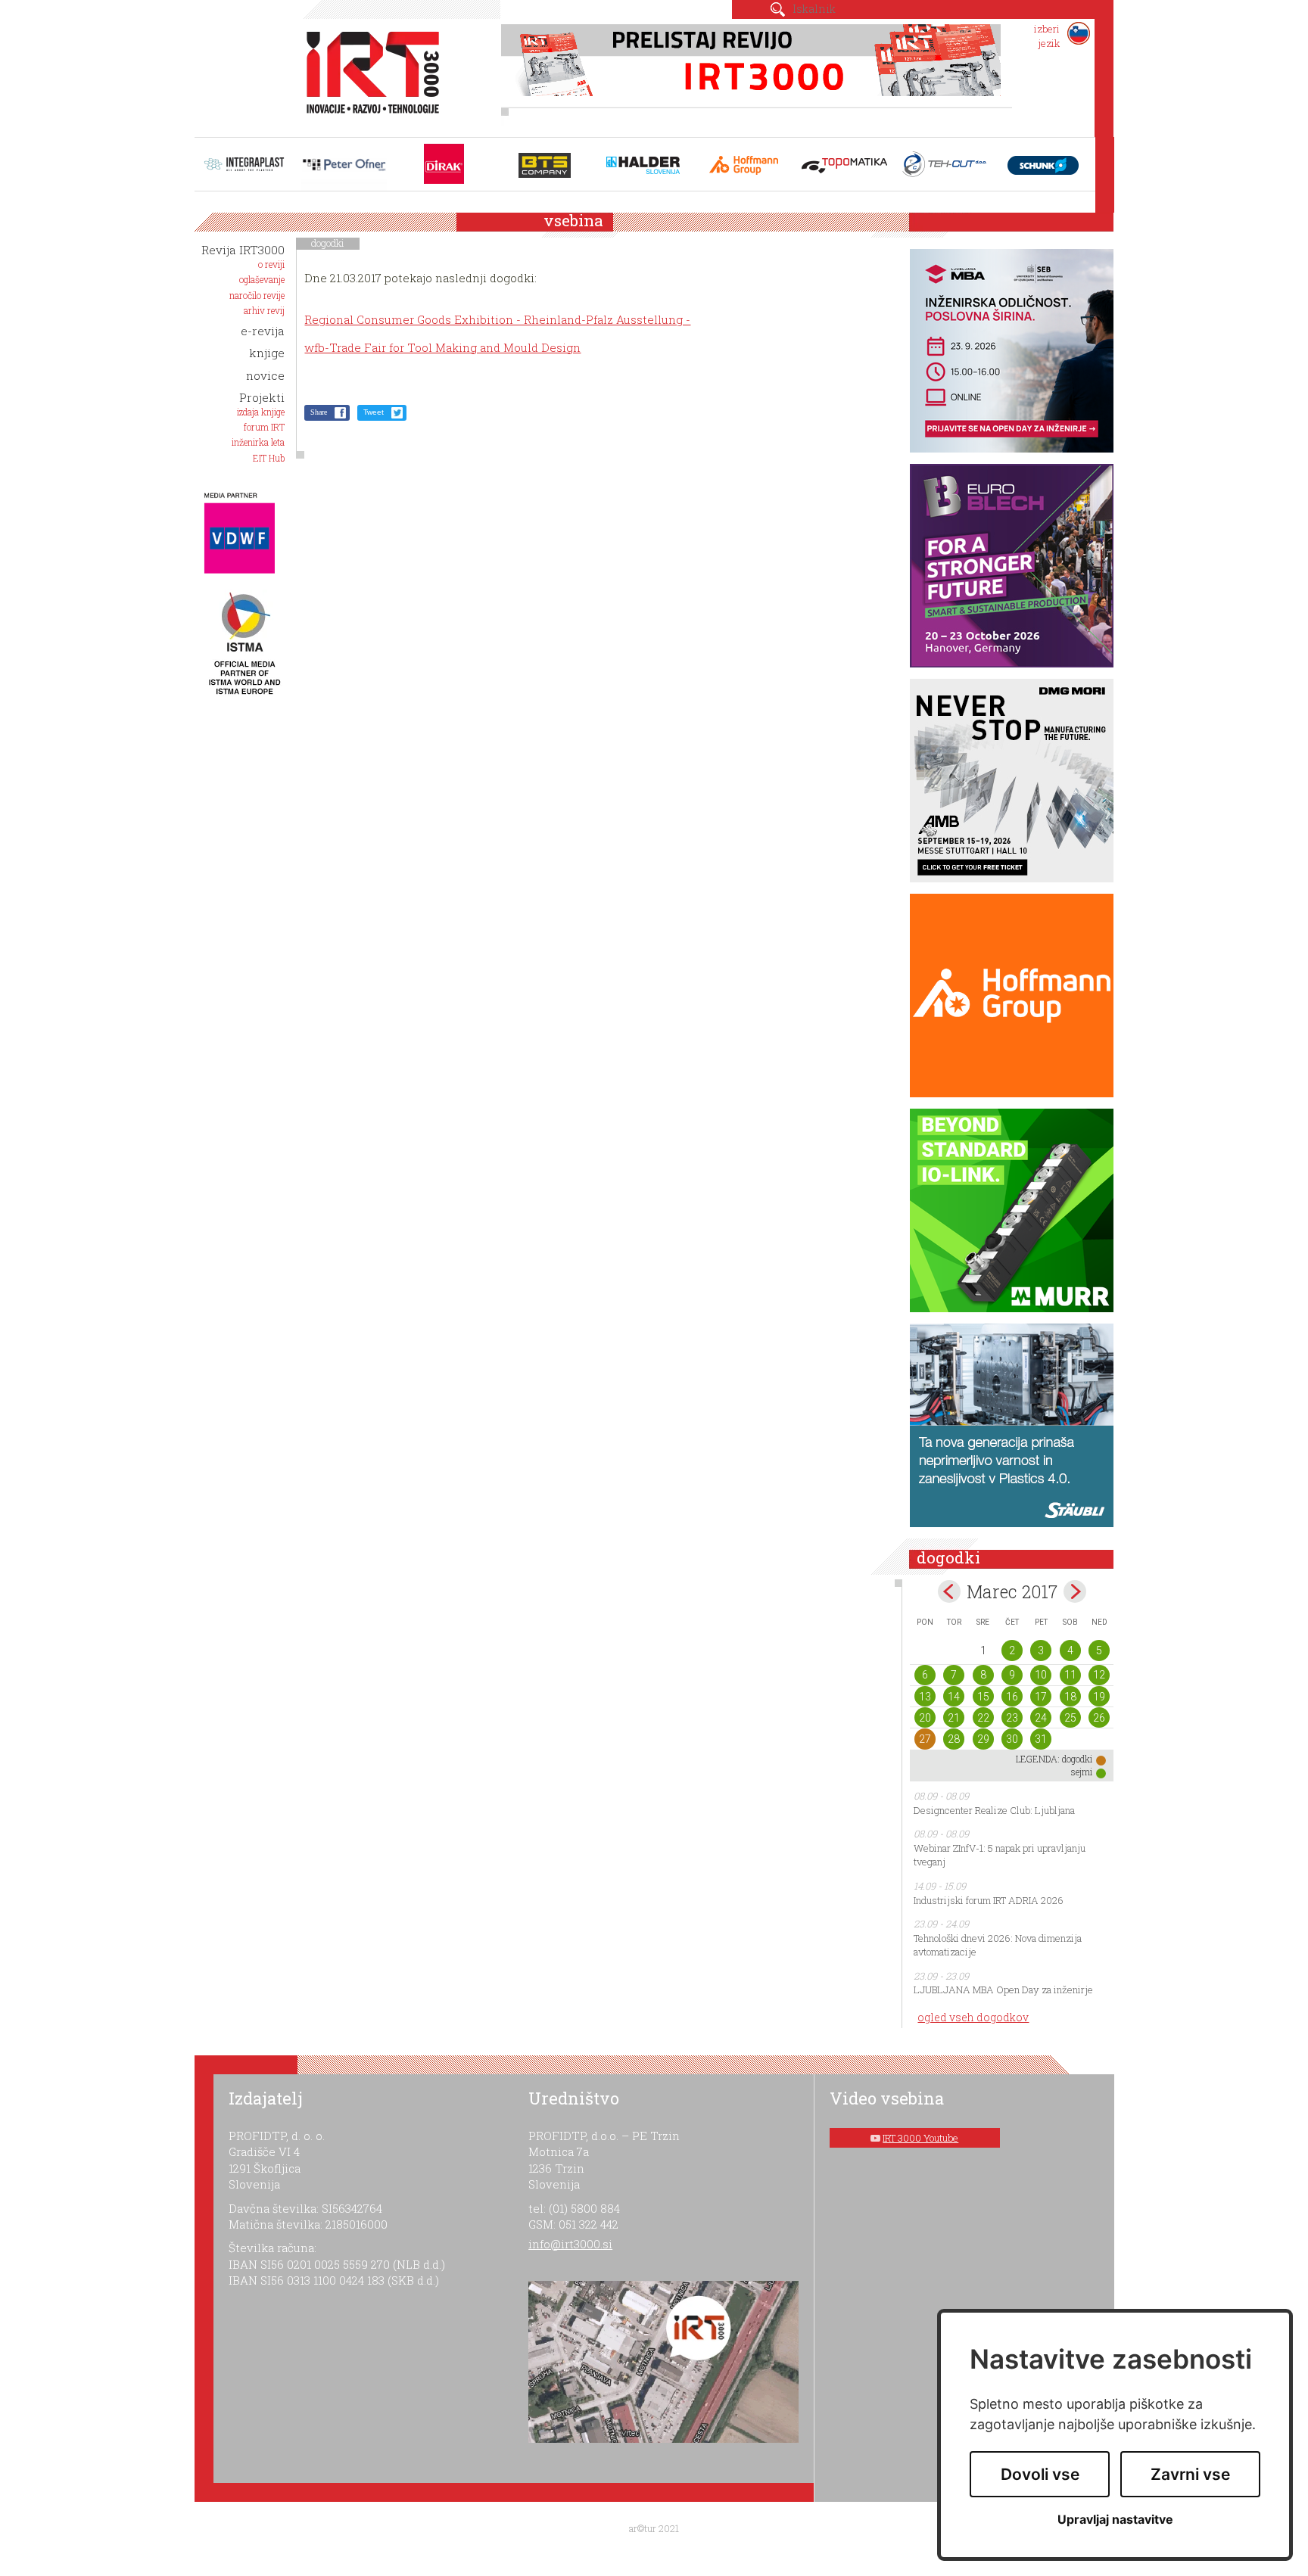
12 (1099, 1675)
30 (1012, 1739)
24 (1041, 1718)
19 (1099, 1697)
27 (925, 1739)
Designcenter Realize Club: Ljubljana (994, 1810)
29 (983, 1739)
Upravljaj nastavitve (1115, 2520)
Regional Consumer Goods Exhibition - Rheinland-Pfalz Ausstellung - (497, 319)
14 (954, 1697)
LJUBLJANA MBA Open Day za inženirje (1003, 1990)
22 (983, 1718)
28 (954, 1739)
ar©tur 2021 (654, 2528)
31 (1041, 1739)
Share (319, 412)
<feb (949, 1591)
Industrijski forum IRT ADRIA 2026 (989, 1900)
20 (925, 1718)
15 (983, 1697)
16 (1012, 1697)
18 (1070, 1697)
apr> (1075, 1591)
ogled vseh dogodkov (973, 2017)
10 (1041, 1675)
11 (1070, 1675)
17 (1041, 1697)
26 (1099, 1718)
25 (1070, 1718)
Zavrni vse (1190, 2474)
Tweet (374, 412)
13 (925, 1697)
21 (954, 1718)
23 (1012, 1718)
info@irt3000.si (570, 2244)
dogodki (328, 243)
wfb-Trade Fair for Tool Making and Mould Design (442, 347)
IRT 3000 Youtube (920, 2138)
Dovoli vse (1040, 2474)
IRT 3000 (367, 74)
